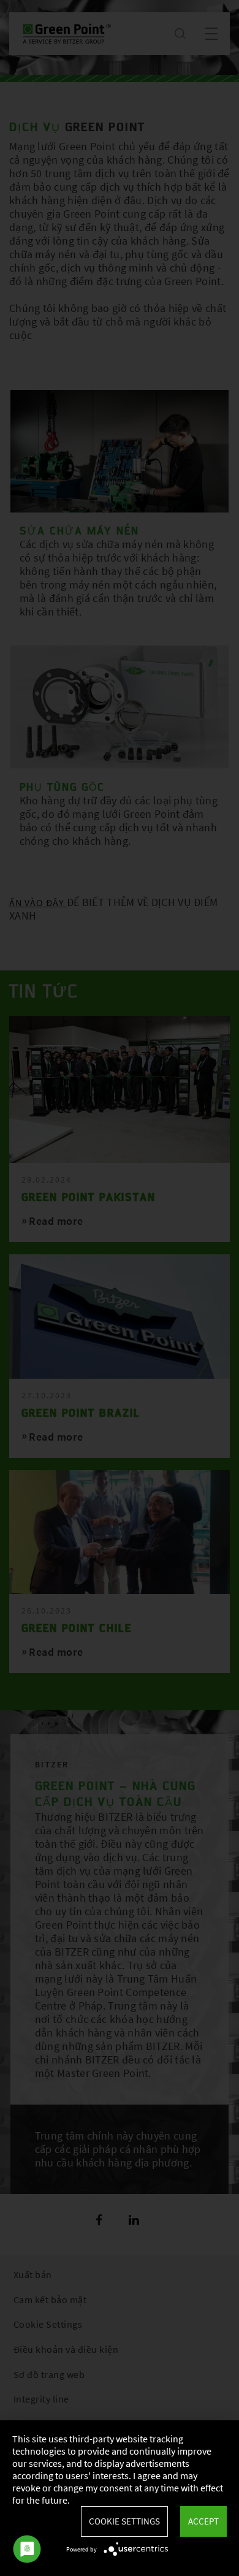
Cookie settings (124, 2521)
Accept (203, 2521)
